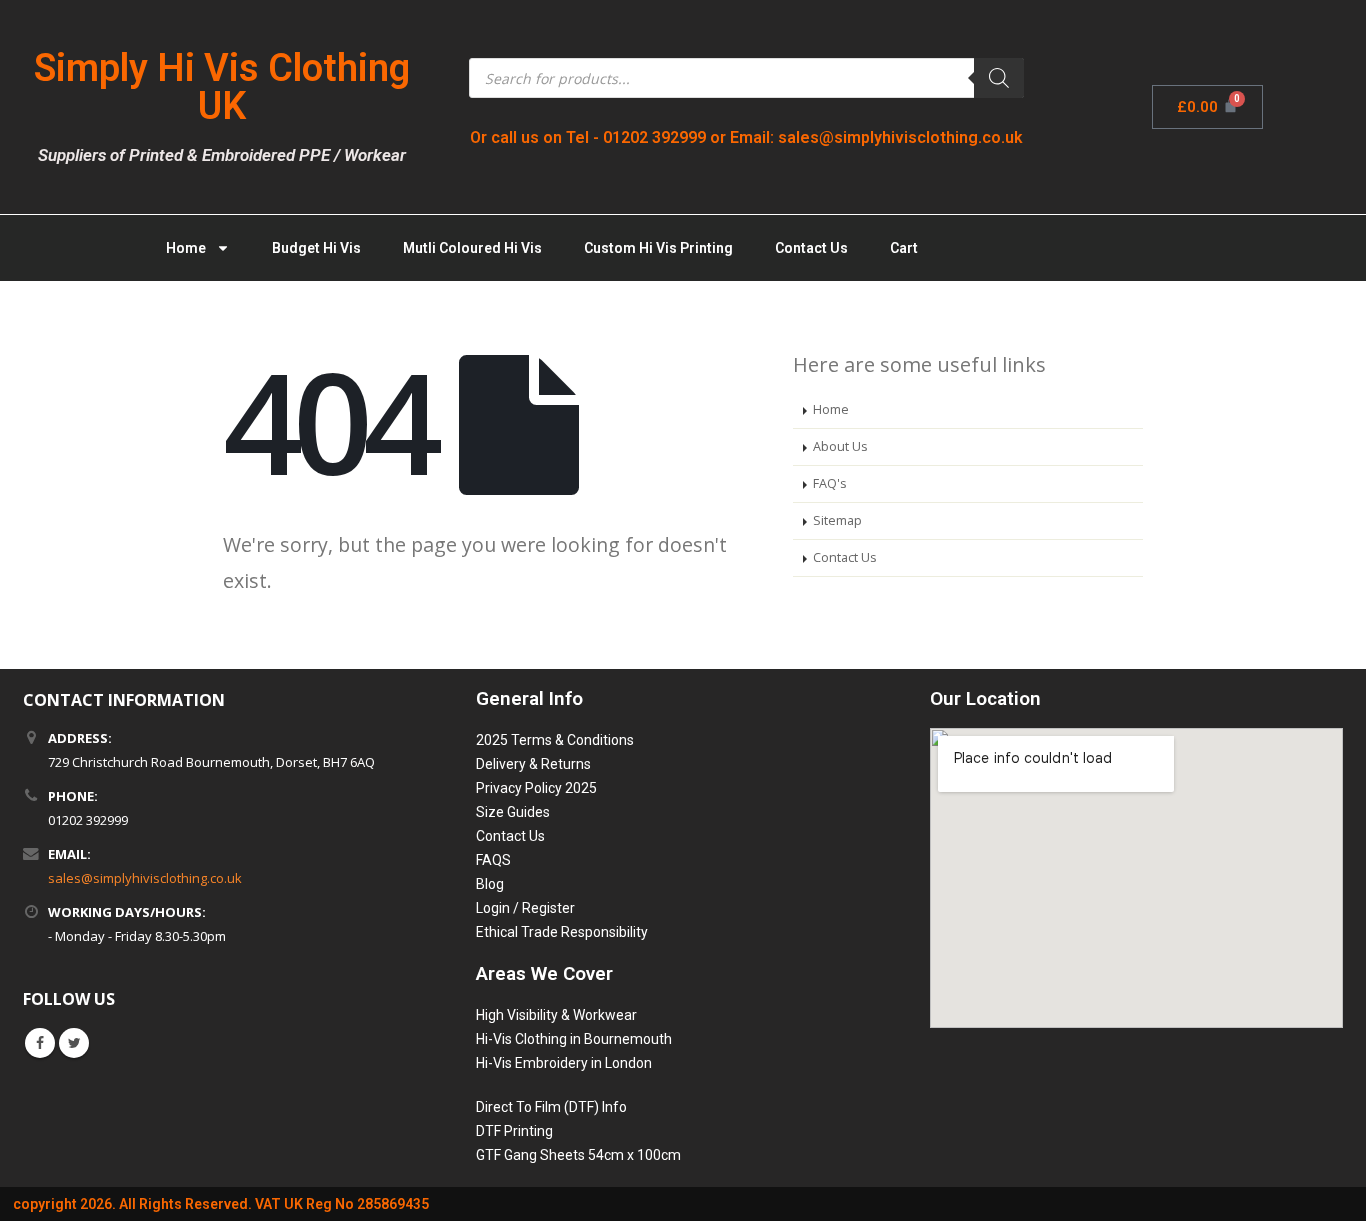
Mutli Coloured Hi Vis (472, 248)
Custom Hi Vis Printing (658, 248)
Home (186, 248)
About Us (840, 446)
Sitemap (837, 520)
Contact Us (811, 248)
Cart (904, 248)
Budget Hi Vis (316, 248)
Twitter (74, 1043)
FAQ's (830, 483)
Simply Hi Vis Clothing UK (222, 87)
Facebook (40, 1043)
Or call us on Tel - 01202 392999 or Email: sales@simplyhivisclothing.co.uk (746, 137)
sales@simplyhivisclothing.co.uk (145, 878)
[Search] (999, 78)
